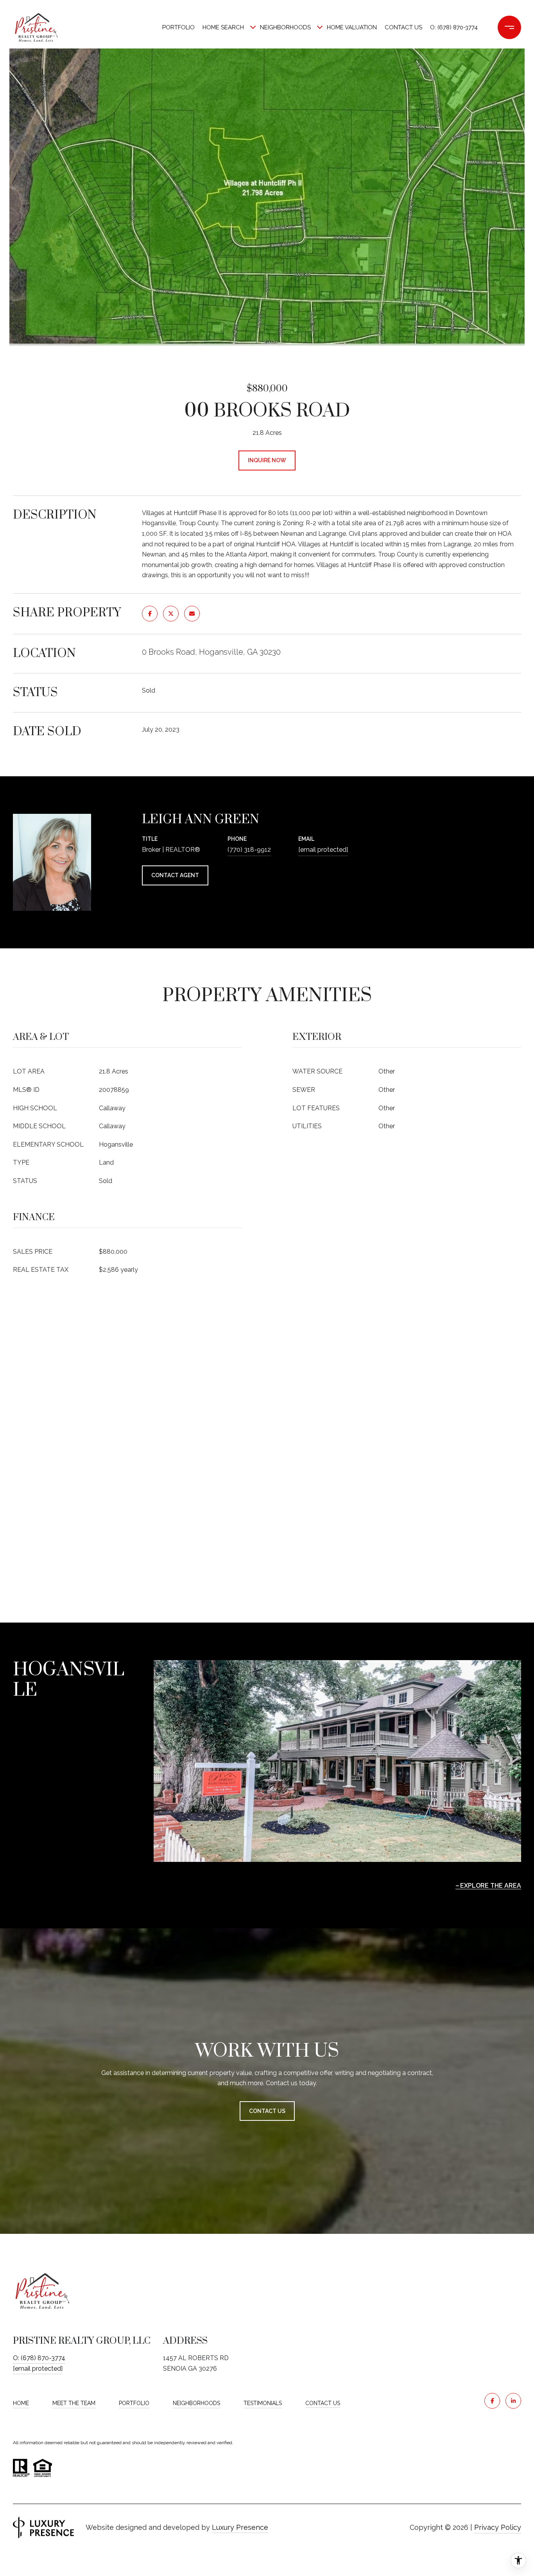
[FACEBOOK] (492, 2401)
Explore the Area (491, 1886)
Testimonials (263, 2403)
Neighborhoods (285, 27)
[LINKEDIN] (513, 2401)
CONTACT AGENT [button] (175, 875)
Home (21, 2403)
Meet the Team (74, 2403)
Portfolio (178, 27)
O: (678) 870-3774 (454, 27)
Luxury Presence (240, 2527)
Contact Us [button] (267, 2111)
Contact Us (323, 2403)
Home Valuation (352, 27)
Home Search (223, 27)
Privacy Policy (498, 2527)
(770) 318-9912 (249, 850)
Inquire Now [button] (267, 460)
